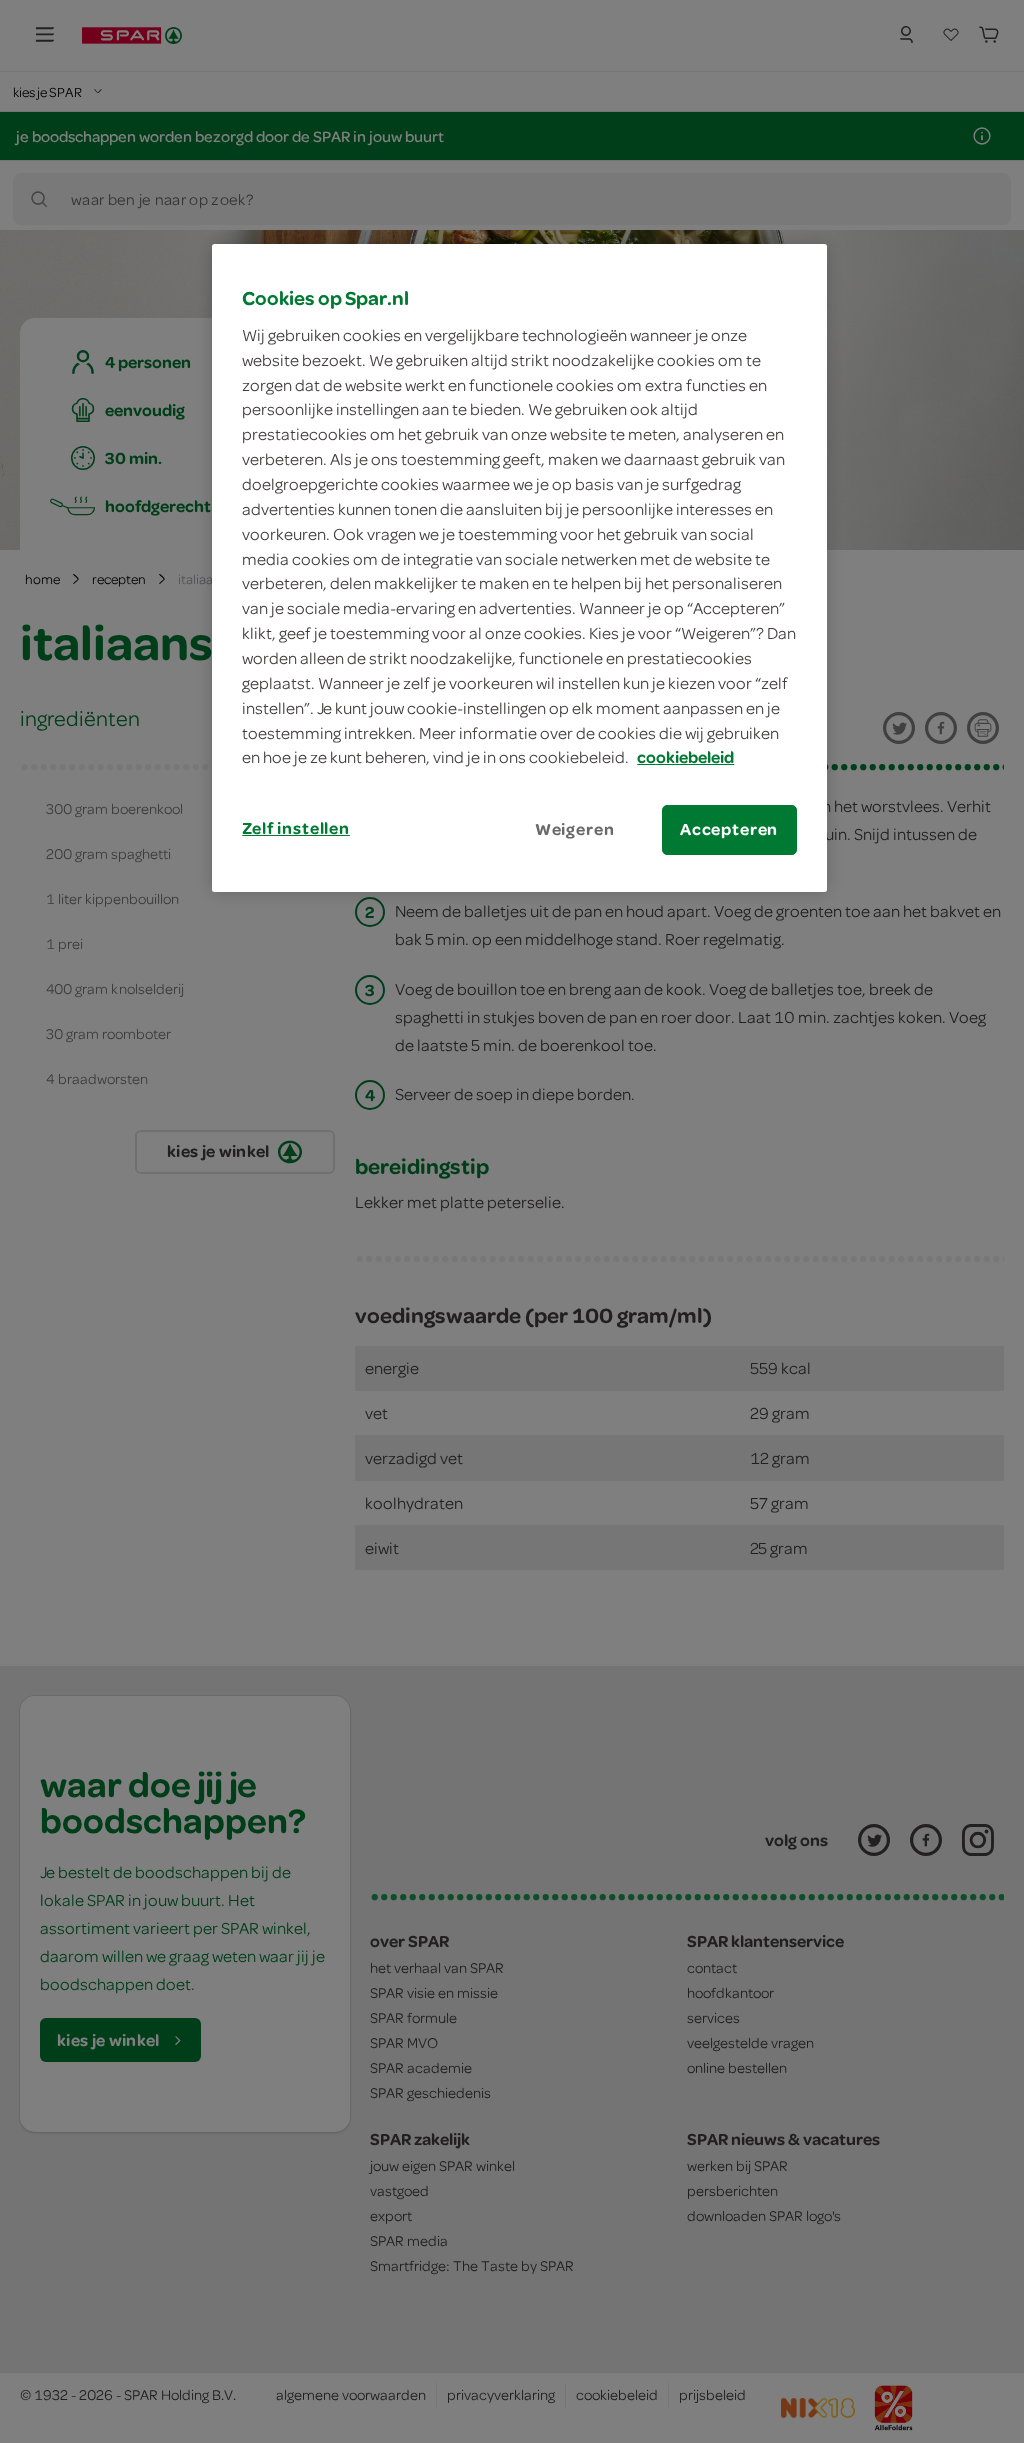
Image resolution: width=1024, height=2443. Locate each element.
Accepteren (729, 829)
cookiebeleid (685, 757)
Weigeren (575, 829)
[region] (519, 567)
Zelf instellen (296, 828)
